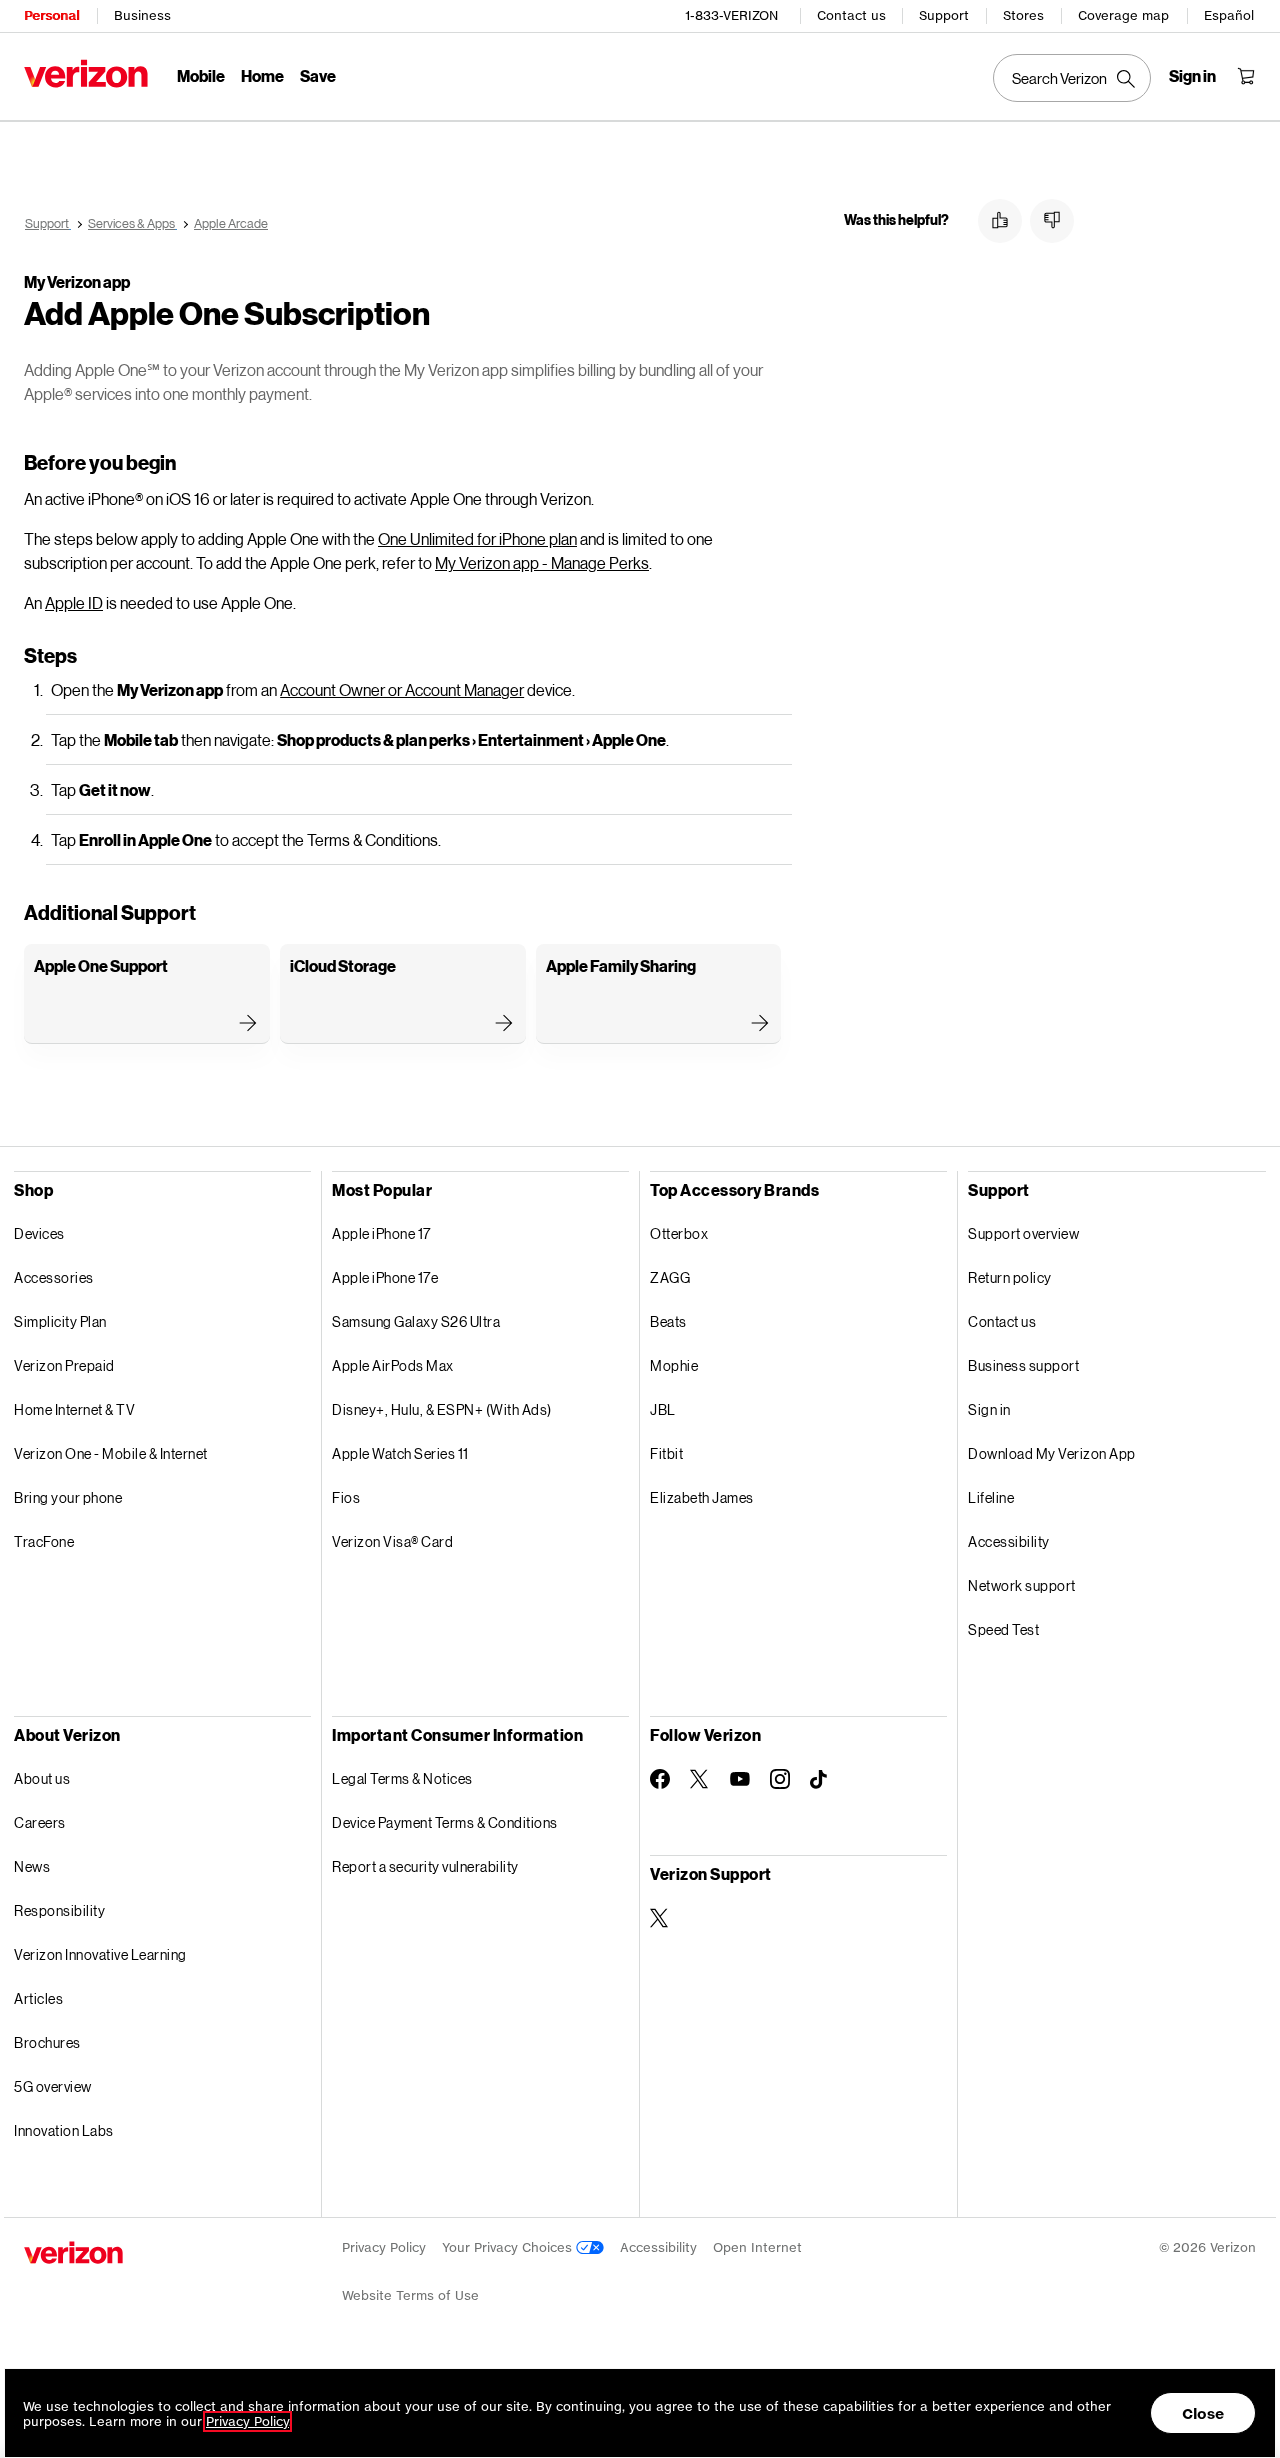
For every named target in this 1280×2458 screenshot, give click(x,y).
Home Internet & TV (74, 1409)
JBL (663, 1409)
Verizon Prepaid (64, 1365)
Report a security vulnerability (425, 1866)
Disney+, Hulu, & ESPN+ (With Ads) (442, 1409)
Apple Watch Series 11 (400, 1453)
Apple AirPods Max (393, 1365)
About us (42, 1778)
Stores (1023, 15)
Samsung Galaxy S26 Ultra (416, 1321)
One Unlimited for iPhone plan (477, 538)
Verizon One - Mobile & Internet (111, 1453)
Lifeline (991, 1497)
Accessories (54, 1277)
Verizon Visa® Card (392, 1541)
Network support (1022, 1585)
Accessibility (1009, 1541)
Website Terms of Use (410, 2295)
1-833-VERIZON (731, 15)
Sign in (989, 1409)
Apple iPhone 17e (385, 1277)
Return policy (1010, 1277)
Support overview (1023, 1233)
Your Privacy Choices (509, 2247)
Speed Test (1003, 1629)
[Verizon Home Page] (86, 73)
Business (142, 15)
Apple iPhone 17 (381, 1233)
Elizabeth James (702, 1497)
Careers (40, 1822)
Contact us (851, 15)
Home (262, 75)
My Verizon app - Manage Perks (542, 562)
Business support (1023, 1365)
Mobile (201, 75)
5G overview (53, 2086)
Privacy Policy (384, 2247)
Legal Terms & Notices (402, 1778)
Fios (346, 1497)
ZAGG (670, 1277)
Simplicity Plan (60, 1321)
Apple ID (74, 602)
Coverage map (1123, 15)
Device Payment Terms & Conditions (445, 1822)
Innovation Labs (64, 2130)
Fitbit (666, 1453)
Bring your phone (68, 1497)
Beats (668, 1321)
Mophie (674, 1365)
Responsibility (59, 1910)
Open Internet (757, 2247)
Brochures (47, 2042)
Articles (38, 1998)
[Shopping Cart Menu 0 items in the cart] (1246, 76)
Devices (39, 1233)
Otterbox (679, 1233)
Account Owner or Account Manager (402, 689)
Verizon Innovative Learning (100, 1954)
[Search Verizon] (1072, 78)
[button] (1000, 221)
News (32, 1866)
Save (318, 75)
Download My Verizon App (1052, 1453)
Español (1229, 15)
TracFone (44, 1541)
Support (944, 15)
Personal (51, 15)
